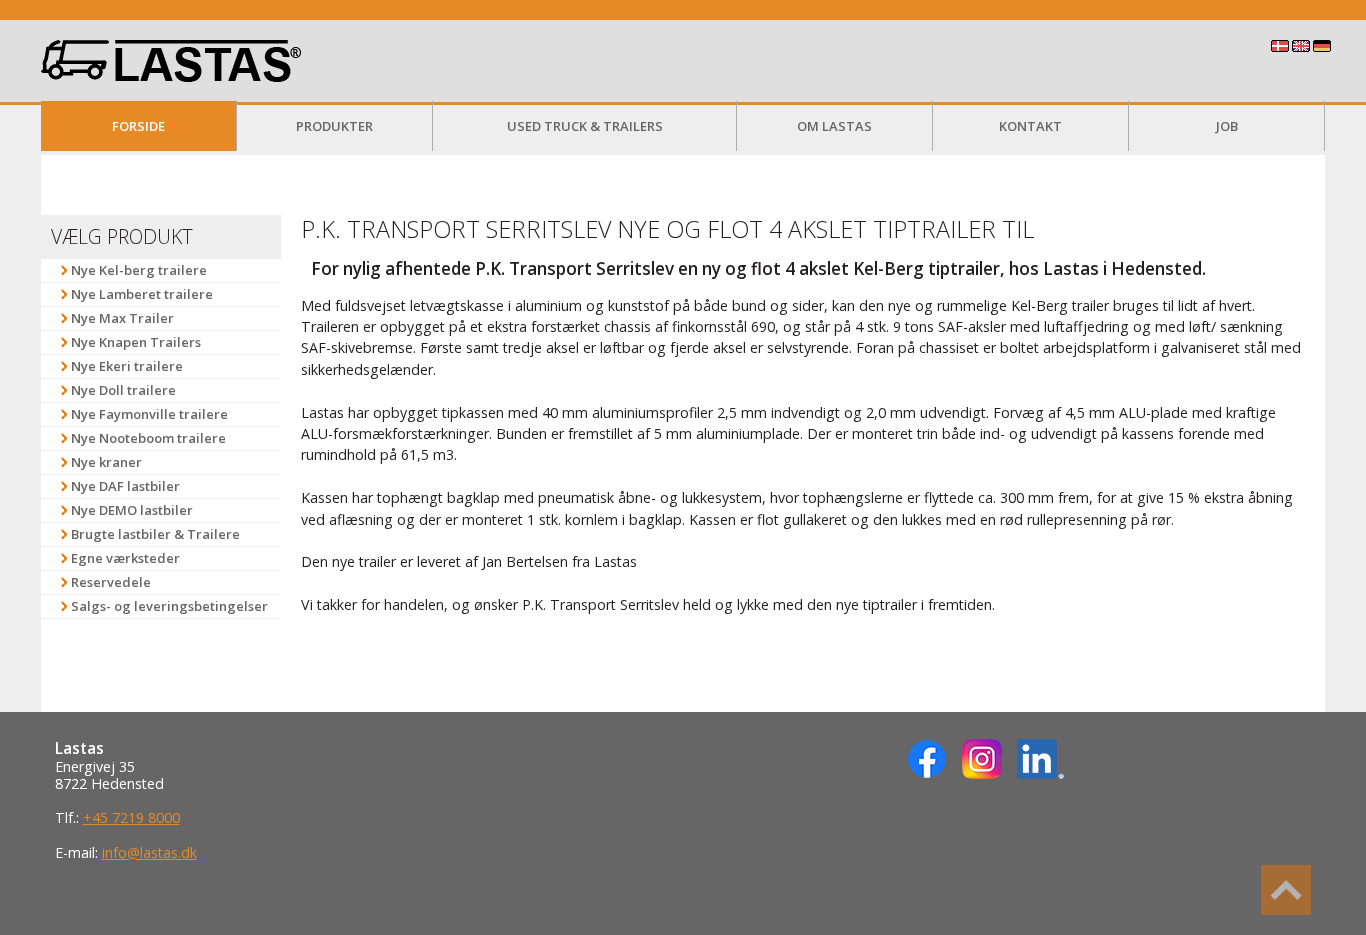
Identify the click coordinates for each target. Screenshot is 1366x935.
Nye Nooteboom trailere (148, 438)
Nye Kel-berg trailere (139, 270)
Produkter (334, 126)
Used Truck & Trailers (585, 126)
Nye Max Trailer (122, 318)
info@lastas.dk (149, 852)
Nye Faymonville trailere (149, 414)
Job (1227, 126)
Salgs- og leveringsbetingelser (169, 606)
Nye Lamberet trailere (142, 294)
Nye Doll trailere (123, 390)
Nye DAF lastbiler (125, 486)
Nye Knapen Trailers (136, 342)
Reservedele (111, 582)
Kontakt (1030, 126)
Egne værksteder (125, 558)
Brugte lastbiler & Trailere (155, 534)
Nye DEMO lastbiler (132, 510)
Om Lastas (834, 126)
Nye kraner (106, 462)
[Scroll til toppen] (1286, 890)
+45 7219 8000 (131, 817)
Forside (138, 126)
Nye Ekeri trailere (127, 366)
